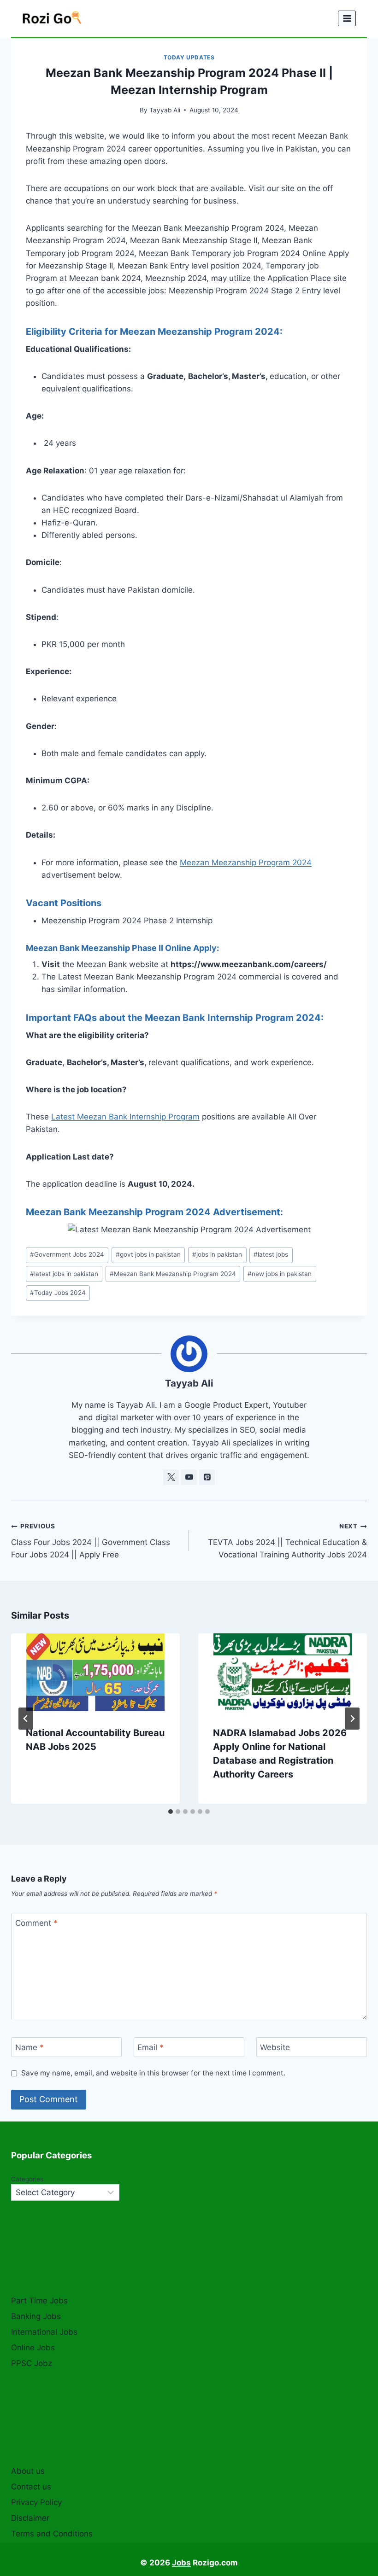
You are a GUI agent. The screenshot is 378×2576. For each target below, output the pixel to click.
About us (28, 2471)
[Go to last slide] (26, 1719)
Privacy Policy (36, 2502)
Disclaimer (30, 2518)
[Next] (352, 1719)
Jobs (181, 2563)
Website (275, 2047)
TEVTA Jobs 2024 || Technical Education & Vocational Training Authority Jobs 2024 (287, 1541)
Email (151, 2047)
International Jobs (44, 2332)
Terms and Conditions (52, 2534)
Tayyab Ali (165, 110)
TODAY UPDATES (189, 57)
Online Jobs (33, 2348)
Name (30, 2047)
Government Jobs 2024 (67, 1254)
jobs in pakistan (217, 1254)
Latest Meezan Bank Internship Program (125, 1117)
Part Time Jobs (39, 2301)
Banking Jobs (36, 2316)
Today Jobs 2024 (58, 1293)
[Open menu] (347, 18)
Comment (36, 1923)
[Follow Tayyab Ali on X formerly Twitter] (171, 1477)
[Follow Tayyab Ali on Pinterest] (207, 1477)
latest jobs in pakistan (64, 1274)
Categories (27, 2179)
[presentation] (95, 1672)
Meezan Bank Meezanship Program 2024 (173, 1274)
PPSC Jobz (32, 2363)
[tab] (171, 1812)
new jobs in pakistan (280, 1274)
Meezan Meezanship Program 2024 (246, 863)
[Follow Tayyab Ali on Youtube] (189, 1477)
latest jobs (271, 1254)
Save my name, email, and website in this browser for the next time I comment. (153, 2073)
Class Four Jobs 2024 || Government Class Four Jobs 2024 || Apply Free (91, 1541)
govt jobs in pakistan (148, 1254)
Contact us (31, 2487)
